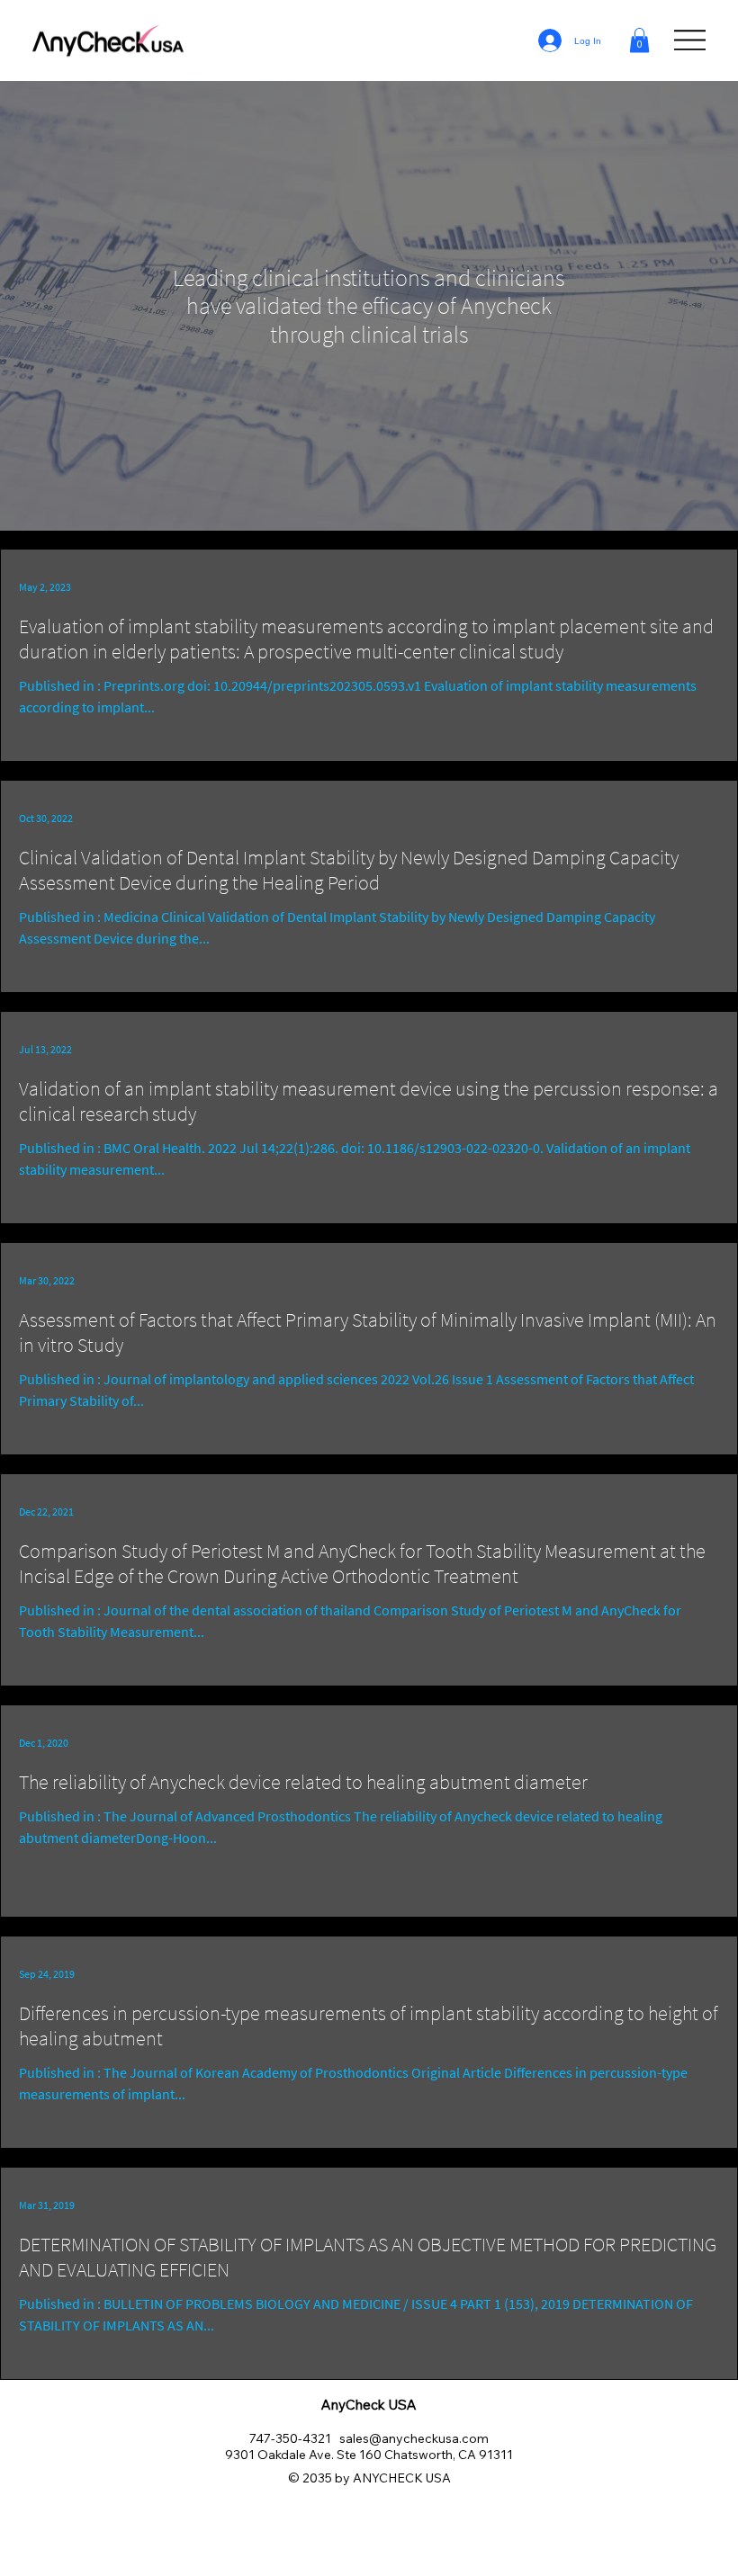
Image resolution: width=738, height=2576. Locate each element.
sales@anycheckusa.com (414, 2438)
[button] (639, 40)
